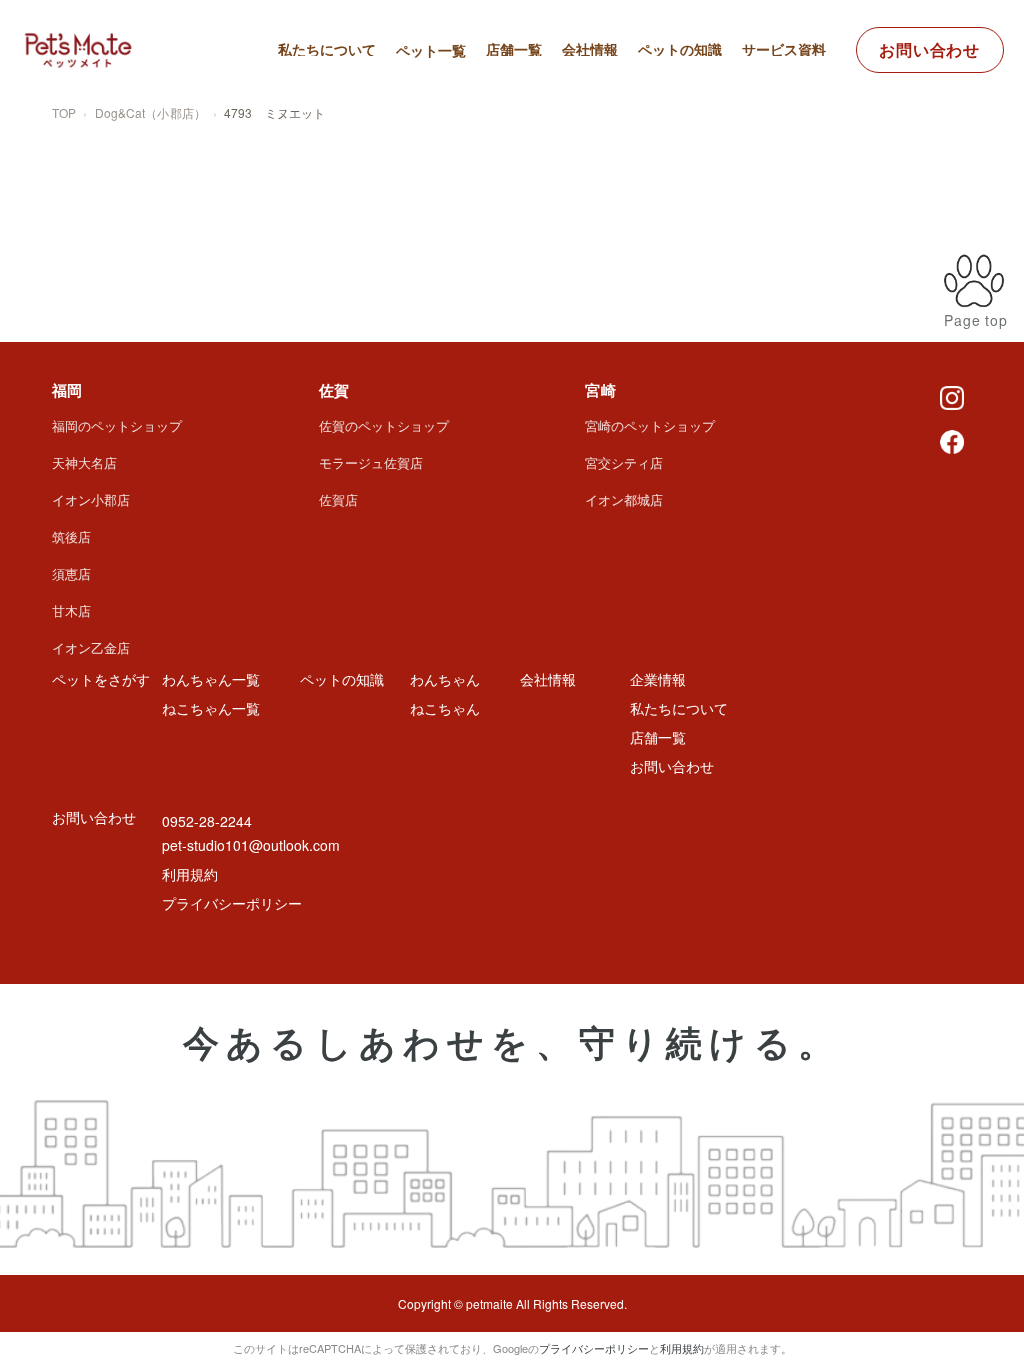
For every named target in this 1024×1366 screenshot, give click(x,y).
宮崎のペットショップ (650, 425)
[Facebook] (952, 440)
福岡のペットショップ (117, 425)
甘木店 (71, 610)
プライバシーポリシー (232, 903)
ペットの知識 (680, 49)
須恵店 (71, 573)
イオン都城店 (624, 499)
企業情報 (658, 679)
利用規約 (190, 874)
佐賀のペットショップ (384, 425)
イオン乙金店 (91, 647)
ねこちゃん (445, 708)
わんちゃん (445, 679)
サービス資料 (784, 49)
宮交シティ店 (624, 462)
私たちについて (327, 49)
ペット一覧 (431, 50)
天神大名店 (84, 462)
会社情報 (590, 49)
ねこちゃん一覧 (461, 130)
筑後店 (71, 536)
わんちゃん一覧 (461, 102)
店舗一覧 (514, 49)
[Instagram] (952, 396)
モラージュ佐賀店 (371, 462)
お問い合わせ (929, 49)
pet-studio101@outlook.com (251, 845)
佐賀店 (338, 499)
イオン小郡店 (91, 499)
